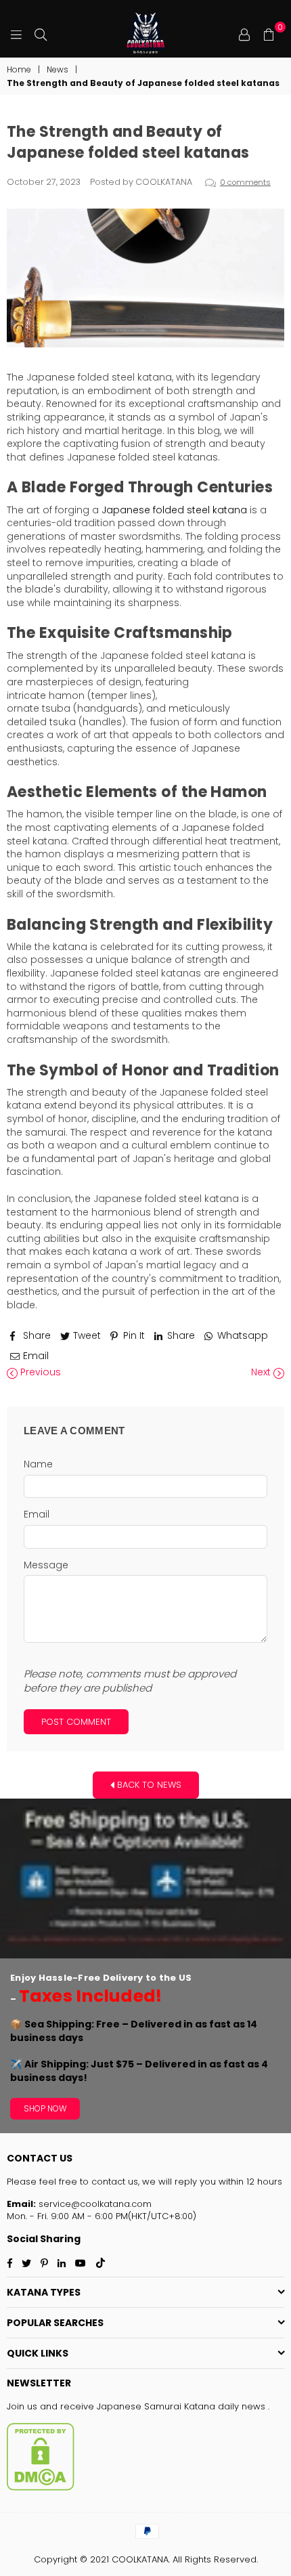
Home (19, 70)
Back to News (148, 1784)
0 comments (245, 182)
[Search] (41, 34)
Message (46, 1565)
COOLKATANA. (141, 2559)
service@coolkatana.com (94, 2204)
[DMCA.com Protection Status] (41, 2488)
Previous (39, 1372)
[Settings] (244, 34)
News (58, 70)
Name (38, 1464)
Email (37, 1515)
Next (262, 1372)
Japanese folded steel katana (174, 510)
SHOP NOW (45, 2108)
